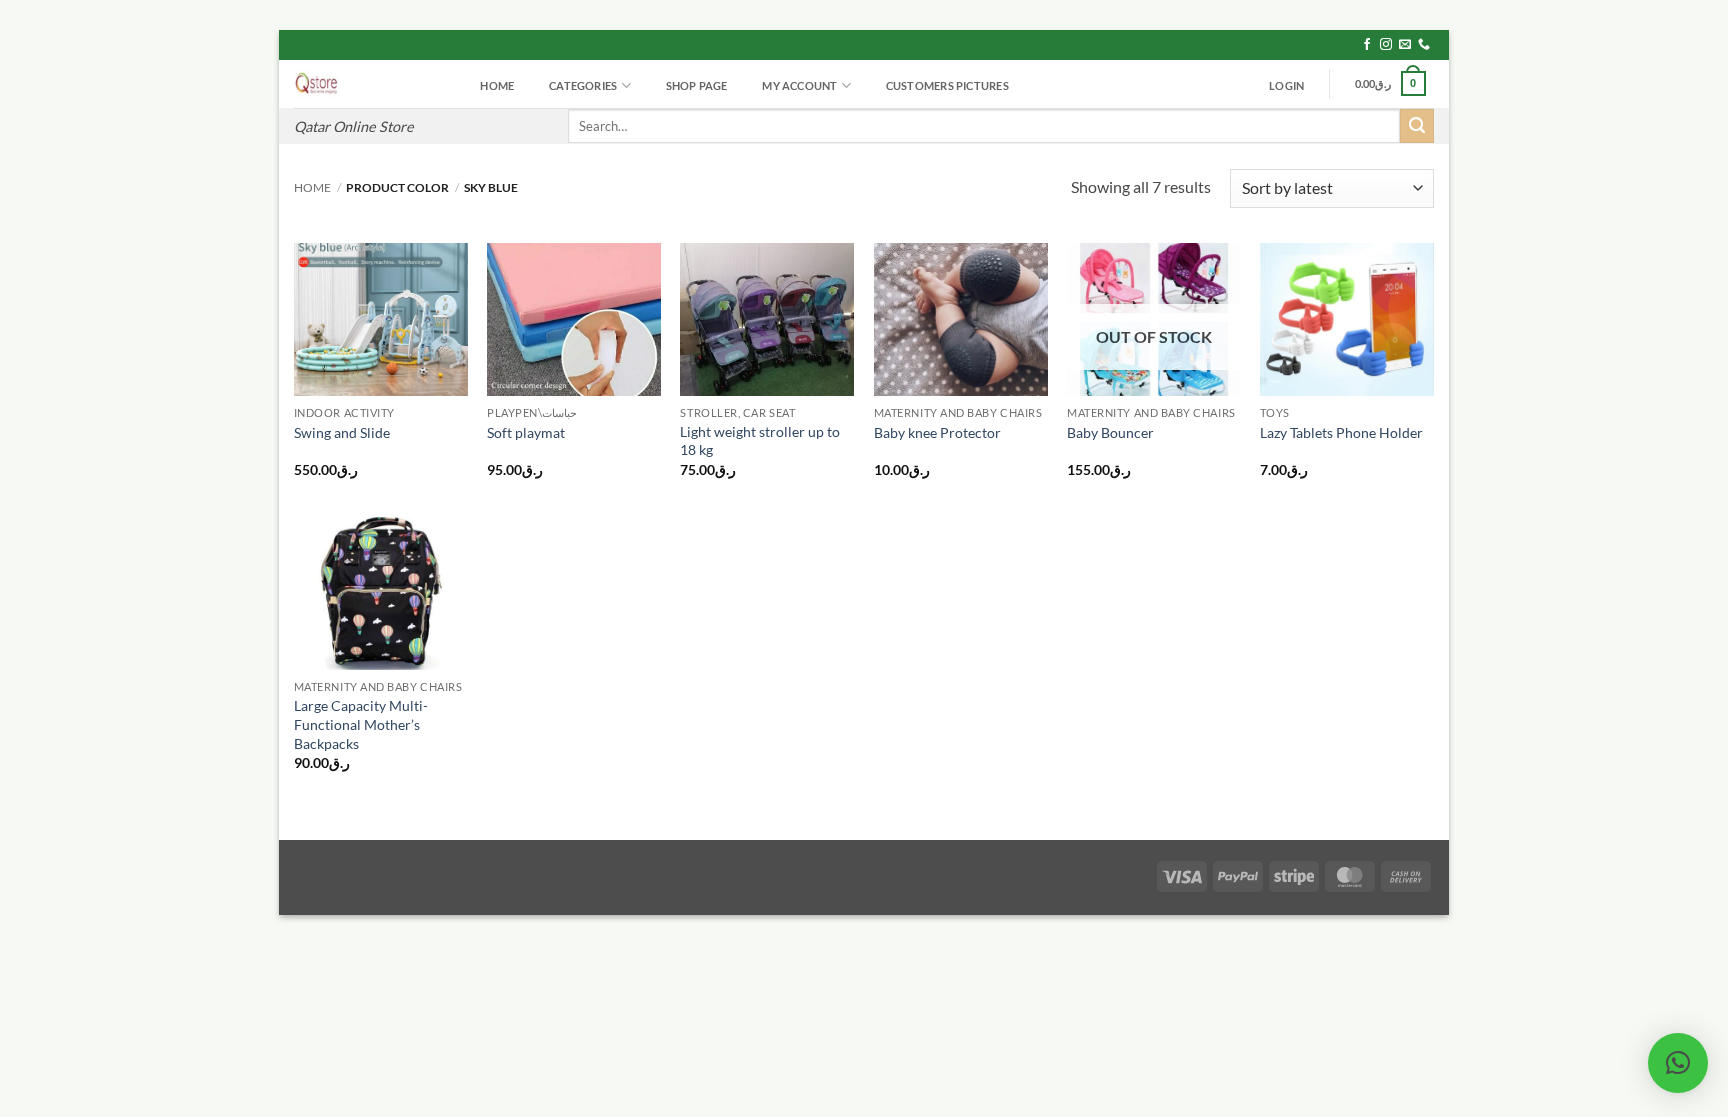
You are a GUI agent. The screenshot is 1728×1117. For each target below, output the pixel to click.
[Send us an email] (1405, 45)
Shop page (697, 85)
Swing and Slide (342, 432)
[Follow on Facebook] (1367, 45)
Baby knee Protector (937, 432)
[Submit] (1417, 126)
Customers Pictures (947, 85)
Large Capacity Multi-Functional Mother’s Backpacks (361, 724)
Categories (583, 85)
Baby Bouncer (1110, 432)
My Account (799, 85)
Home (497, 85)
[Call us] (1424, 45)
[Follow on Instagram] (1386, 45)
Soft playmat (526, 432)
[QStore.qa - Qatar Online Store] (368, 84)
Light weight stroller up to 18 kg (760, 441)
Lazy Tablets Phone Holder (1341, 432)
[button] (1287, 86)
